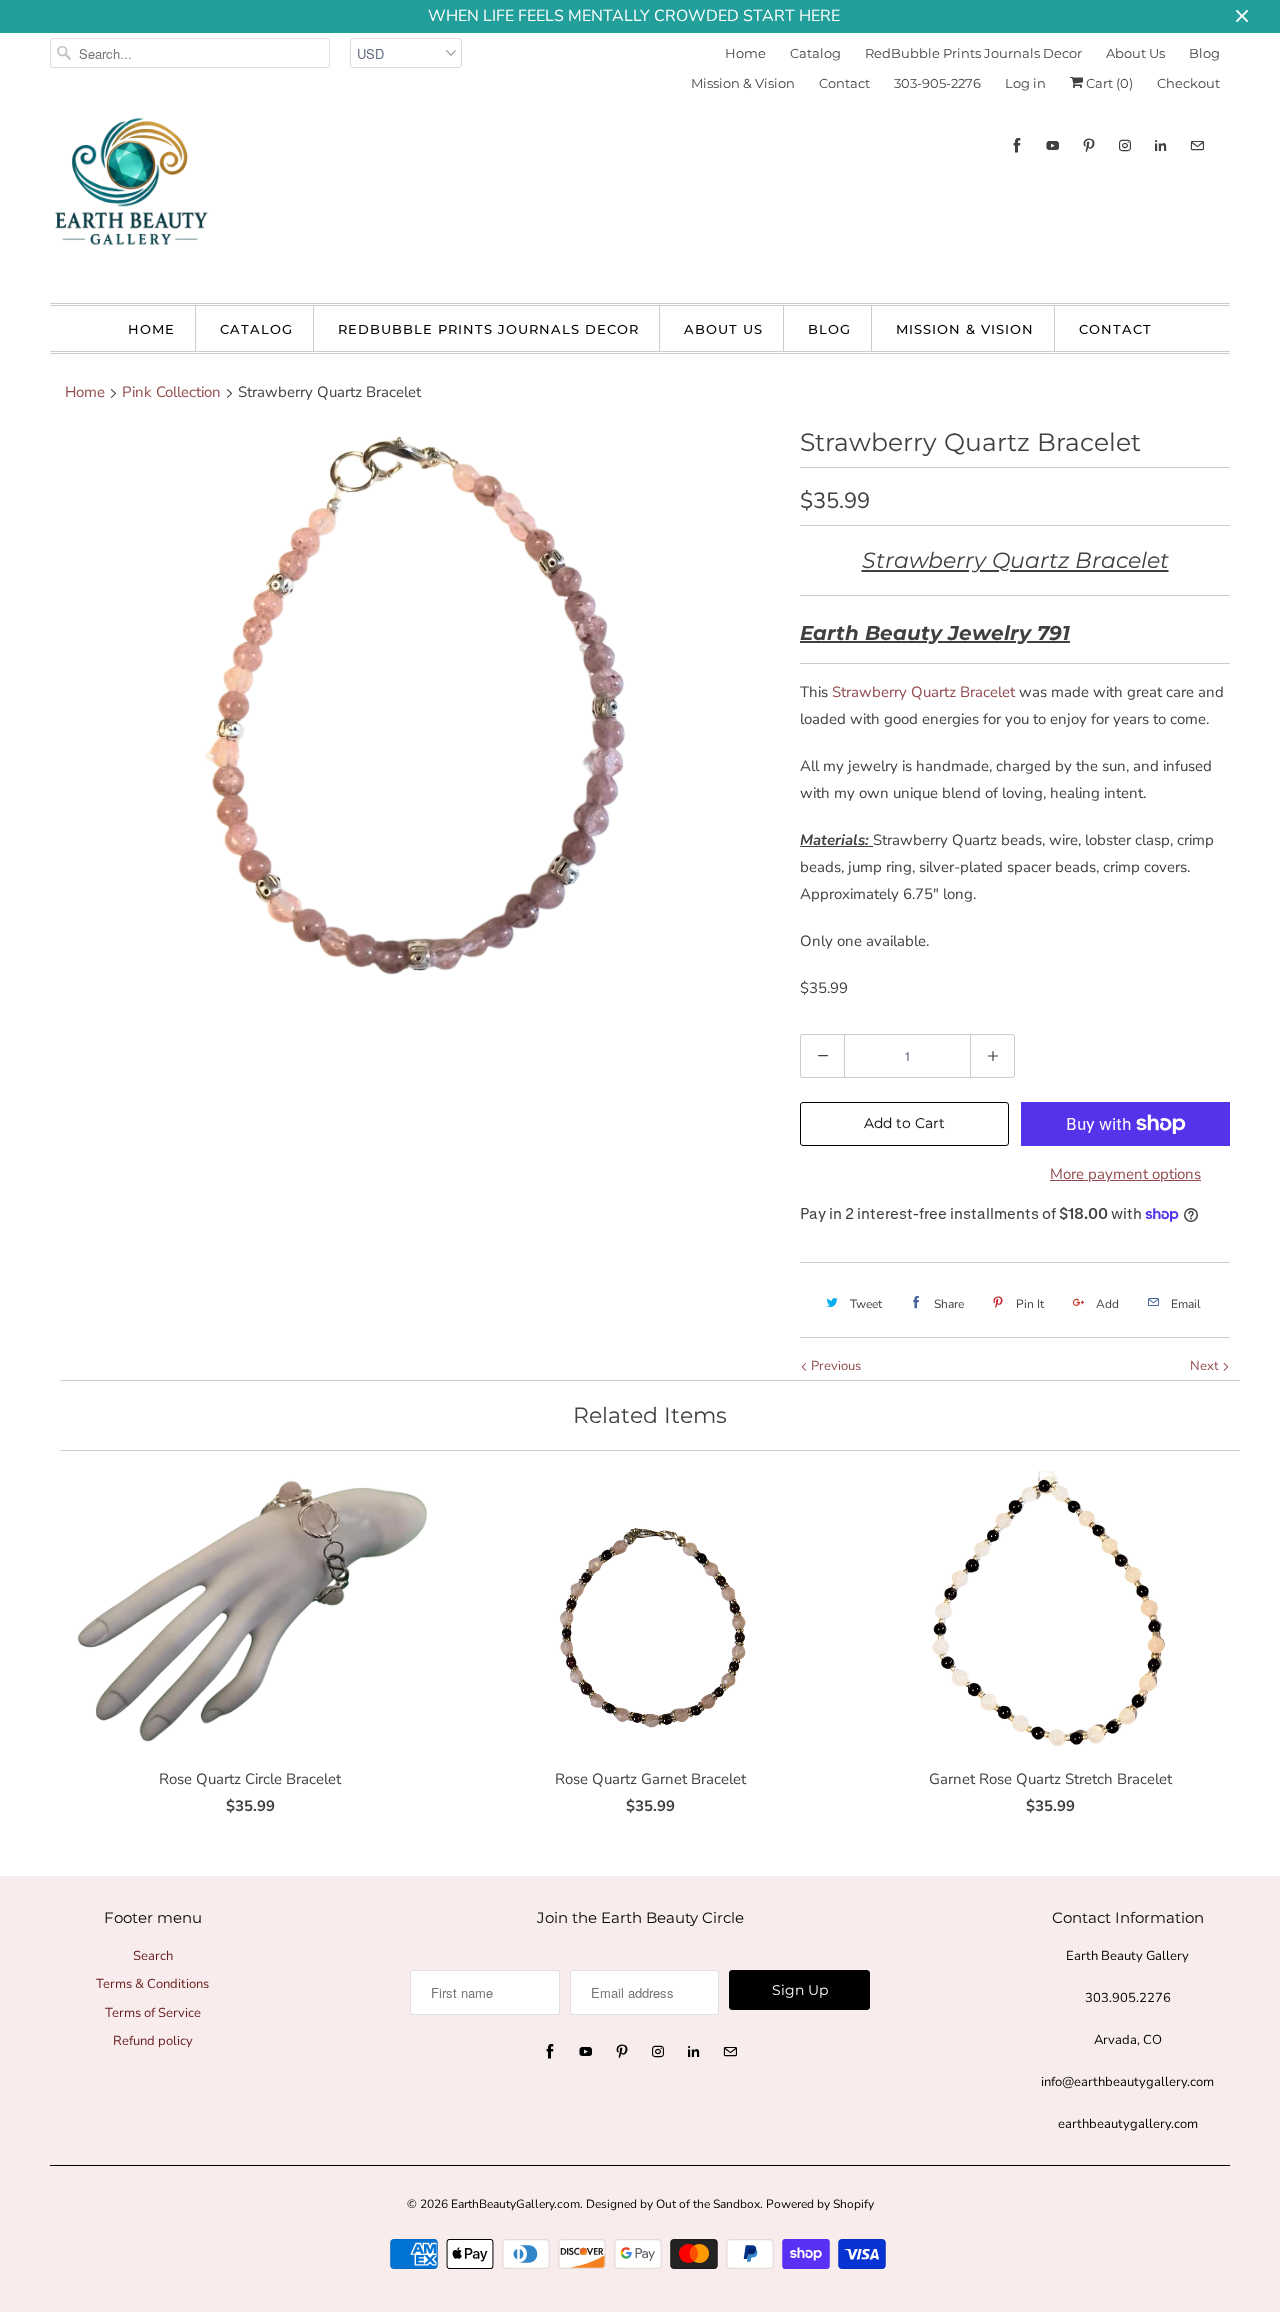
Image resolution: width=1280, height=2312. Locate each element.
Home (745, 53)
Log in (1025, 83)
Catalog (815, 53)
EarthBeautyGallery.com (515, 2204)
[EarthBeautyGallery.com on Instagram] (1125, 145)
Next (1206, 1366)
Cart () (1108, 83)
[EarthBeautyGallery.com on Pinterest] (1089, 145)
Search (153, 1956)
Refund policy (153, 2041)
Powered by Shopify (820, 2204)
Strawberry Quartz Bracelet (923, 692)
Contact (844, 83)
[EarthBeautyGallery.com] (130, 198)
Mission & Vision (743, 83)
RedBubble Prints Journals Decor (973, 53)
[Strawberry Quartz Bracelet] (415, 709)
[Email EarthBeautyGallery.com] (1197, 145)
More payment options (1125, 1174)
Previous (834, 1366)
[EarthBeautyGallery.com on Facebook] (1017, 145)
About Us (1135, 53)
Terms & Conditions (152, 1984)
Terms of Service (153, 2013)
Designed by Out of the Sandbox (673, 2204)
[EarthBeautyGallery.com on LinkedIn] (1161, 145)
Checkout (1188, 83)
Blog (1204, 53)
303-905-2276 (937, 83)
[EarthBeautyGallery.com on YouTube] (1053, 145)
